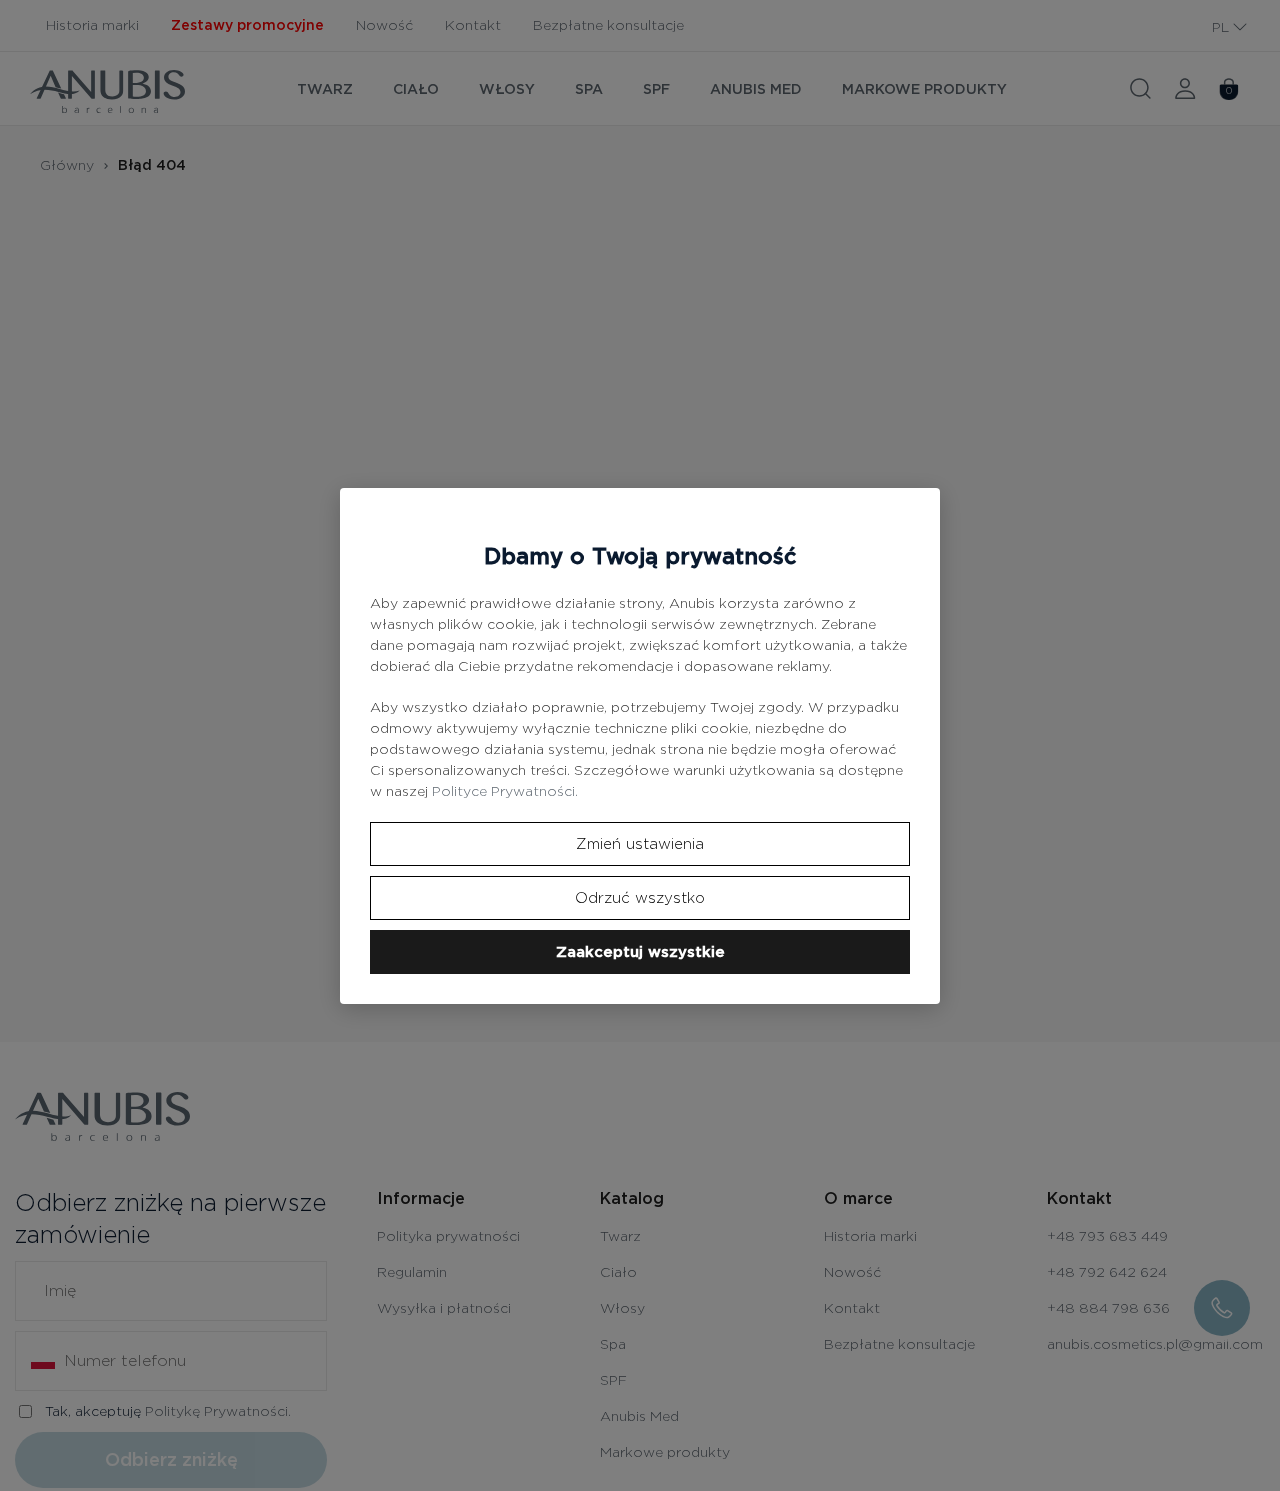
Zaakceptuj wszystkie (640, 952)
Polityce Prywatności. (505, 791)
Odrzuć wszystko (640, 898)
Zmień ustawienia (640, 844)
